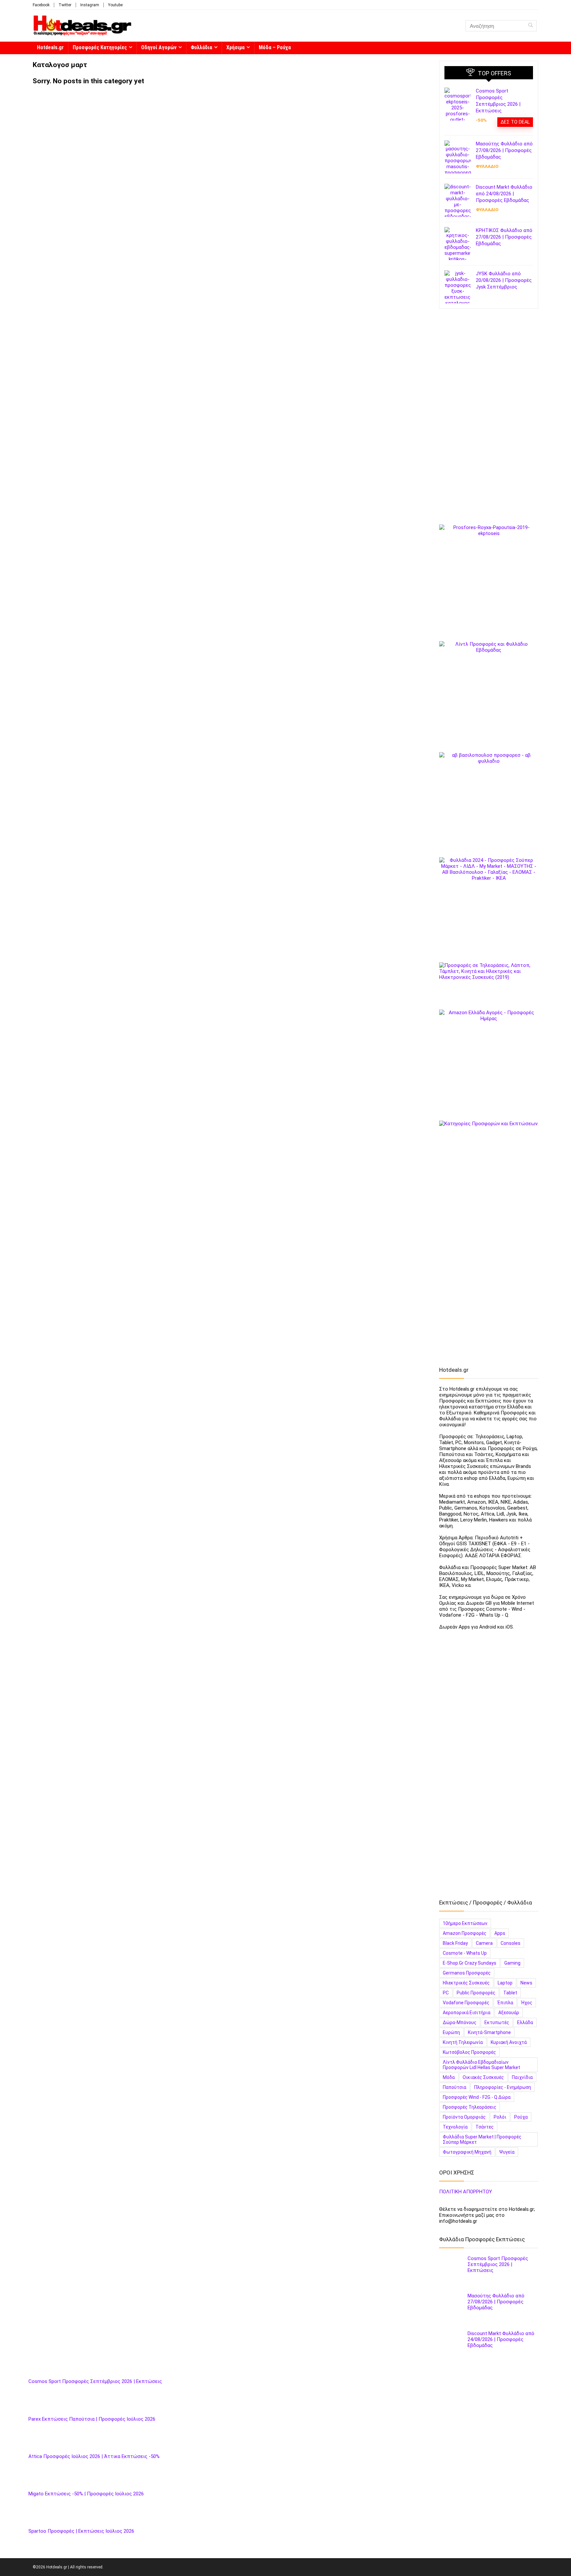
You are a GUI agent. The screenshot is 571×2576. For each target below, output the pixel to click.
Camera (484, 1943)
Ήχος (527, 2003)
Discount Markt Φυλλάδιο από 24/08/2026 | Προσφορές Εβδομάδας (504, 194)
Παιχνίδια (522, 2077)
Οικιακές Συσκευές (483, 2077)
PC (446, 1993)
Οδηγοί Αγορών (159, 47)
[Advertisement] (489, 419)
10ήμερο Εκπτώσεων (465, 1923)
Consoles (511, 1943)
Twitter (65, 5)
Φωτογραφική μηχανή (467, 2152)
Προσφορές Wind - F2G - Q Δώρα (477, 2097)
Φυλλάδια (201, 47)
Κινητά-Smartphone (489, 2032)
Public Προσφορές (476, 1993)
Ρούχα (521, 2117)
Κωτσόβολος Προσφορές (469, 2052)
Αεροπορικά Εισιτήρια (467, 2013)
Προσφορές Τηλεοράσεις (470, 2107)
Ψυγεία (507, 2152)
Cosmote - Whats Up (465, 1953)
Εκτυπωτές (497, 2022)
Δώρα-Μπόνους (460, 2022)
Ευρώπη (451, 2032)
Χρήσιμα (235, 47)
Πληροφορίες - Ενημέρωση (503, 2087)
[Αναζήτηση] (531, 26)
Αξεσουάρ (509, 2013)
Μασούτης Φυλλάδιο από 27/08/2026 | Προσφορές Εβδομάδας (504, 150)
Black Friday (455, 1943)
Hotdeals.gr (50, 47)
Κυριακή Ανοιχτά (509, 2042)
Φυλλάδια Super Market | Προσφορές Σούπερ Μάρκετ (482, 2139)
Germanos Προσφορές (467, 1973)
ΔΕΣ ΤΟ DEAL (515, 122)
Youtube (115, 5)
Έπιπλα (505, 2003)
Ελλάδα (525, 2022)
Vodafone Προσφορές (466, 2003)
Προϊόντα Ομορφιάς (464, 2117)
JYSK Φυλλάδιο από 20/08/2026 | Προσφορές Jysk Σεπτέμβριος (504, 280)
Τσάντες (485, 2127)
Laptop (505, 1983)
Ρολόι (500, 2117)
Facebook (41, 5)
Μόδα (449, 2077)
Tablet (510, 1993)
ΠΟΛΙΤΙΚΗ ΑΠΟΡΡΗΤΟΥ (466, 2192)
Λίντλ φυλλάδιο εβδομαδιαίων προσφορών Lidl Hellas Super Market (481, 2065)
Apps (500, 1933)
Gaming (512, 1963)
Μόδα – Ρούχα (275, 47)
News (526, 1983)
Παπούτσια (455, 2087)
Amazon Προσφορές (465, 1933)
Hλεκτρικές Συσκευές (466, 1983)
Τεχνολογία (455, 2127)
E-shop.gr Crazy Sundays (470, 1963)
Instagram (90, 5)
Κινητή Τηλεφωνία (463, 2042)
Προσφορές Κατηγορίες (100, 47)
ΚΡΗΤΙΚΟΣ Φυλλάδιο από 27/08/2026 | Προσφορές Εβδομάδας (504, 237)
